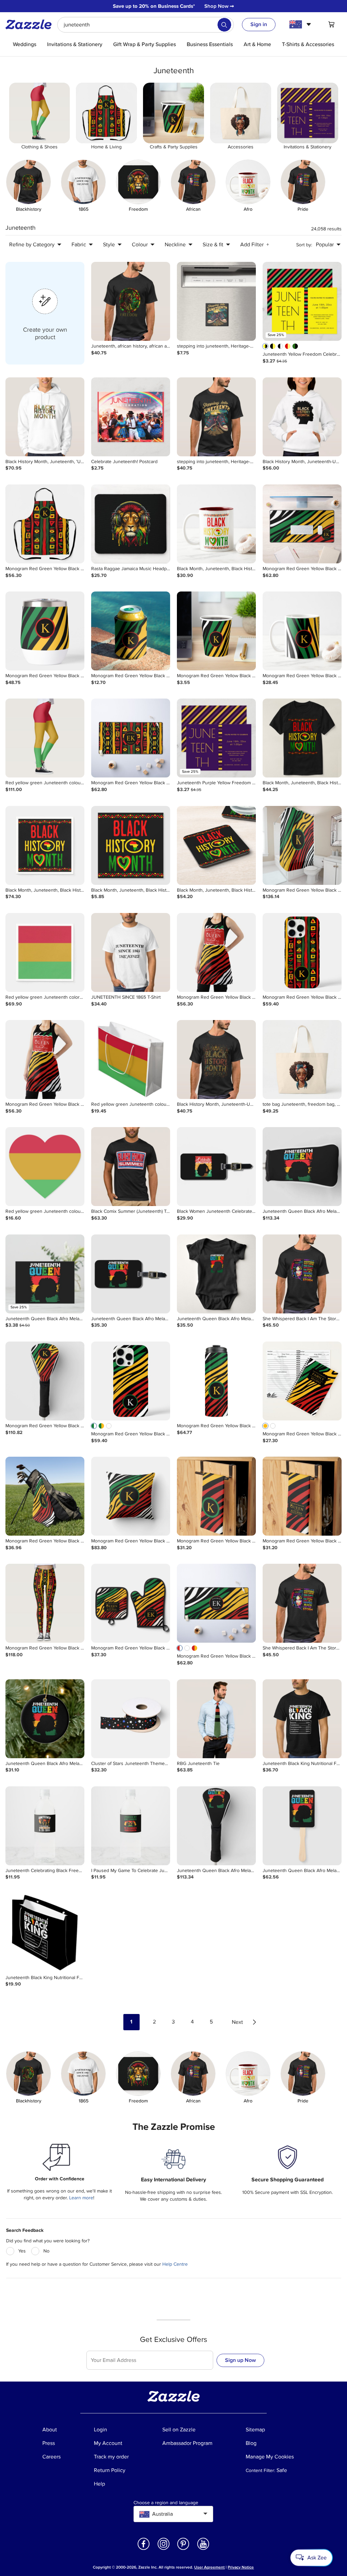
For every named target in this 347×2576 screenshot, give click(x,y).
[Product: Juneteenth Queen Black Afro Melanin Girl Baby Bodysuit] (216, 1274)
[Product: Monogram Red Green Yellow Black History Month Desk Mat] (302, 524)
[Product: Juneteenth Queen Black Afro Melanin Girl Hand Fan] (302, 1826)
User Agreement (209, 2567)
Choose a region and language (166, 2503)
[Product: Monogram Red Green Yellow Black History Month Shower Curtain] (302, 845)
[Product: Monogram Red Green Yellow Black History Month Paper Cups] (216, 631)
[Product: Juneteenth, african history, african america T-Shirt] (131, 301)
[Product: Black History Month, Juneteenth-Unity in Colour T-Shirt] (216, 1060)
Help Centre (175, 2264)
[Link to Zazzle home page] (31, 24)
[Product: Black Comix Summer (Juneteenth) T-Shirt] (131, 1167)
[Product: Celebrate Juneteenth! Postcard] (131, 417)
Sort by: (304, 245)
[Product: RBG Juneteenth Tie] (216, 1719)
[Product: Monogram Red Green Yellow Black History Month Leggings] (45, 1603)
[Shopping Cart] (331, 24)
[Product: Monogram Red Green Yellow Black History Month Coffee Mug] (302, 631)
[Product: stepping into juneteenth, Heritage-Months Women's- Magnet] (216, 301)
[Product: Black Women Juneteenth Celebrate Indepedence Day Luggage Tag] (216, 1167)
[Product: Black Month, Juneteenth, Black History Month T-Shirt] (302, 738)
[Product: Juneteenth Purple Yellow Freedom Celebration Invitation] (216, 738)
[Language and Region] (301, 24)
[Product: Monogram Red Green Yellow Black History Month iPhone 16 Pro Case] (302, 952)
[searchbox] (146, 25)
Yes (22, 2251)
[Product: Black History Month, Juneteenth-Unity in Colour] (302, 417)
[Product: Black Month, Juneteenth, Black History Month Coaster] (216, 845)
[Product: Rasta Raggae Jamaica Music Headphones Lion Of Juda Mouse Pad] (131, 524)
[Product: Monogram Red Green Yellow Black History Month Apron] (45, 524)
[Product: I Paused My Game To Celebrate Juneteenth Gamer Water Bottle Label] (131, 1826)
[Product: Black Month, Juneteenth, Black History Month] (131, 845)
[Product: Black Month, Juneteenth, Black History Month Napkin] (45, 845)
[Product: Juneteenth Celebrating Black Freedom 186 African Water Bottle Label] (45, 1826)
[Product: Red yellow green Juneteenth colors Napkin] (45, 952)
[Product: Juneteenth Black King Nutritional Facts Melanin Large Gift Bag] (45, 1933)
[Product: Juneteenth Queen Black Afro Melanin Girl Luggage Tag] (131, 1274)
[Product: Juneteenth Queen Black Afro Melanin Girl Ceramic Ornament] (45, 1719)
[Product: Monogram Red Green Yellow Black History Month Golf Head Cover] (45, 1381)
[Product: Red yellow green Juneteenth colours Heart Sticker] (45, 1167)
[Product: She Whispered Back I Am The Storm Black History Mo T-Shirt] (302, 1274)
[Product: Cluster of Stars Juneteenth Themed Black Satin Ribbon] (131, 1719)
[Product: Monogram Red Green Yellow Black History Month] (45, 631)
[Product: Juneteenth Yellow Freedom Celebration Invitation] (302, 301)
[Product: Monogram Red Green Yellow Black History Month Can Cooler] (131, 631)
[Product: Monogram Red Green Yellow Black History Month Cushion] (131, 1496)
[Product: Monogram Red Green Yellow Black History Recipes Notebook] (302, 1381)
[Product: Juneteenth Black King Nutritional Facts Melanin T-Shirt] (302, 1719)
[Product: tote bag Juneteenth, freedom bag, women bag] (302, 1060)
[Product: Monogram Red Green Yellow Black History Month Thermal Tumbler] (216, 1381)
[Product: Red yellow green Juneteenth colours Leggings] (45, 738)
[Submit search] (224, 25)
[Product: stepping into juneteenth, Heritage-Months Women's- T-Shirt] (216, 417)
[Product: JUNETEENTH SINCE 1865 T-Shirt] (131, 952)
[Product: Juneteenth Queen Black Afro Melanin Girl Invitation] (45, 1274)
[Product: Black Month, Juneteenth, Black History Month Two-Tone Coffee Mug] (216, 524)
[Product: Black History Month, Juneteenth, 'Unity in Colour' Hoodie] (45, 417)
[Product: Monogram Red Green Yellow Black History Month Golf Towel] (45, 1496)
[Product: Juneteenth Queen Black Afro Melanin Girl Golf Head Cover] (302, 1167)
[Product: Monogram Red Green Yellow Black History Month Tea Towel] (216, 1496)
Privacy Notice (241, 2567)
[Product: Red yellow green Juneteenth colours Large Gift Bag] (131, 1060)
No (46, 2251)
